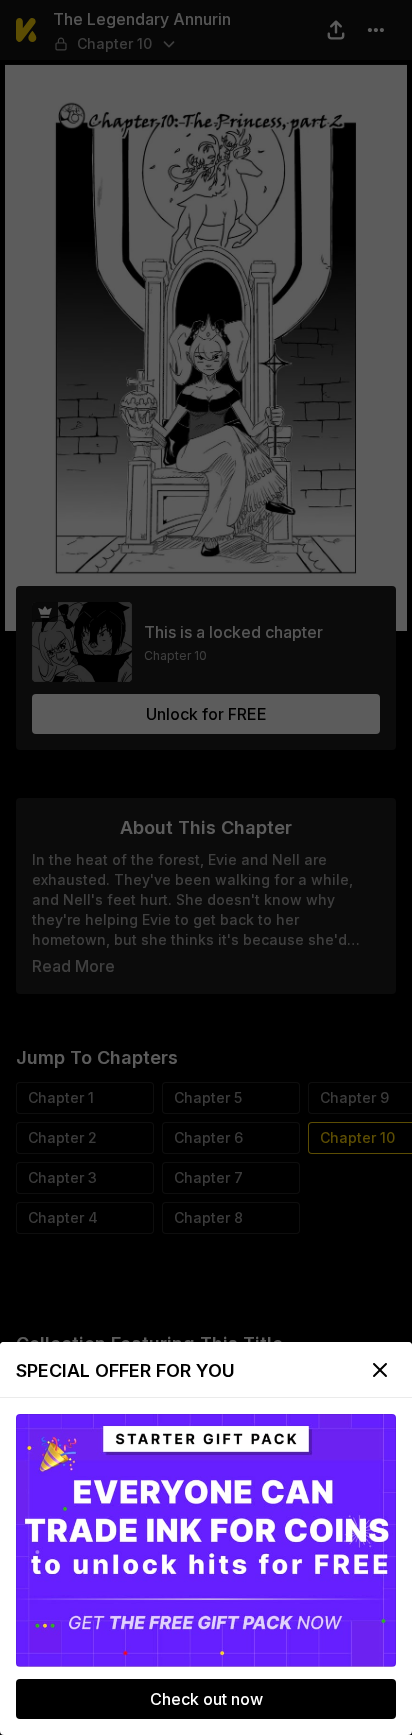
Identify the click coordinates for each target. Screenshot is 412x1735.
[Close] (380, 1370)
